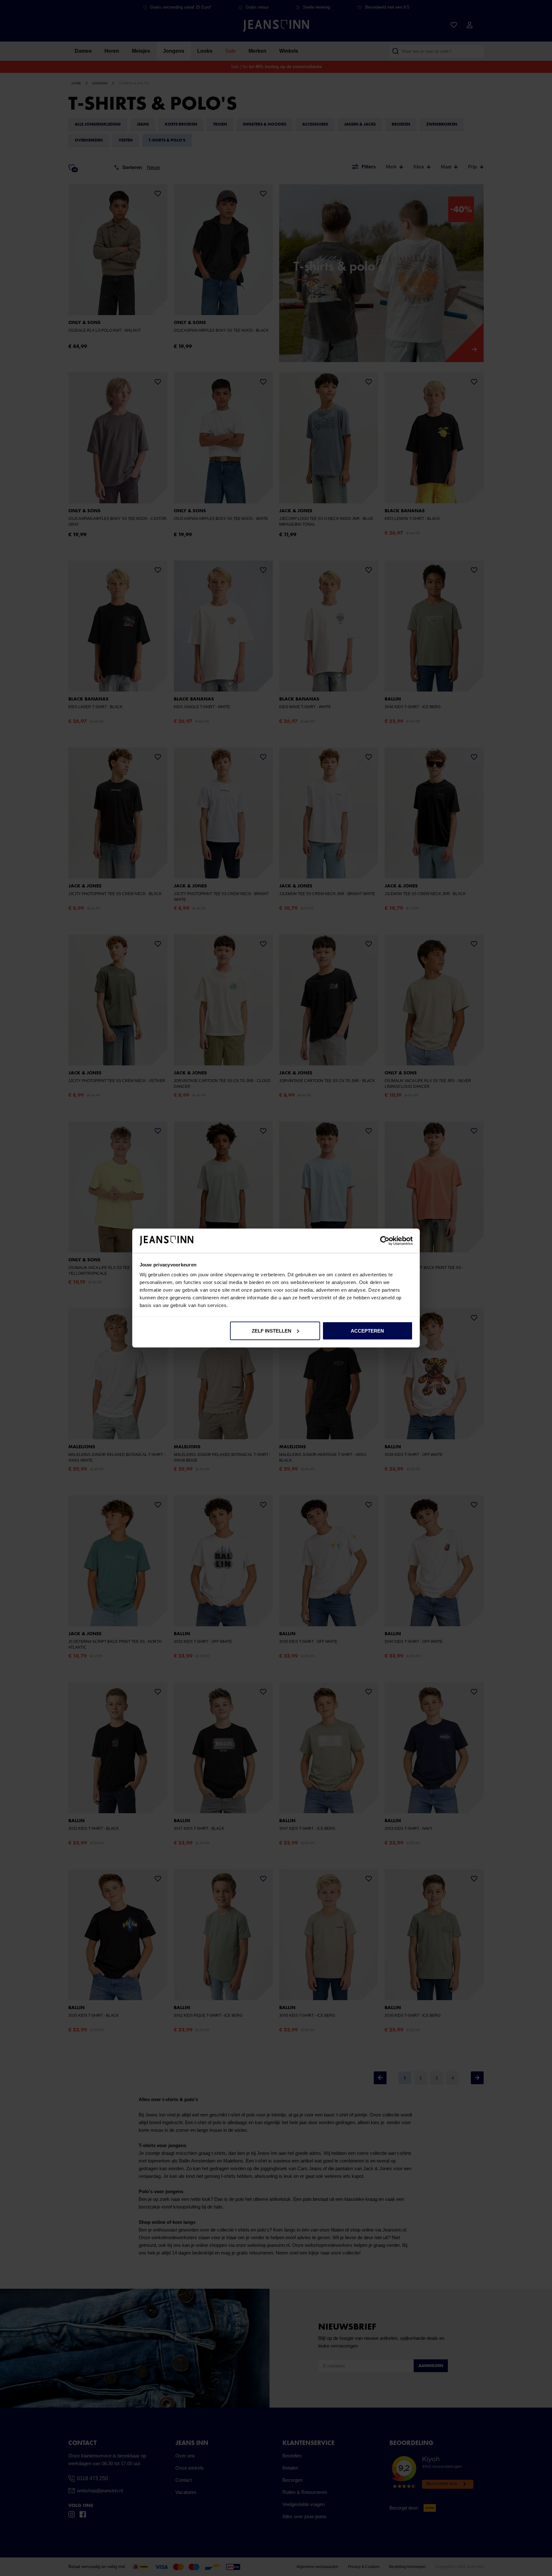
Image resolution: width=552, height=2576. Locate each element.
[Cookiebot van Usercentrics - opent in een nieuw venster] (385, 1241)
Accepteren (367, 1331)
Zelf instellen (272, 1331)
